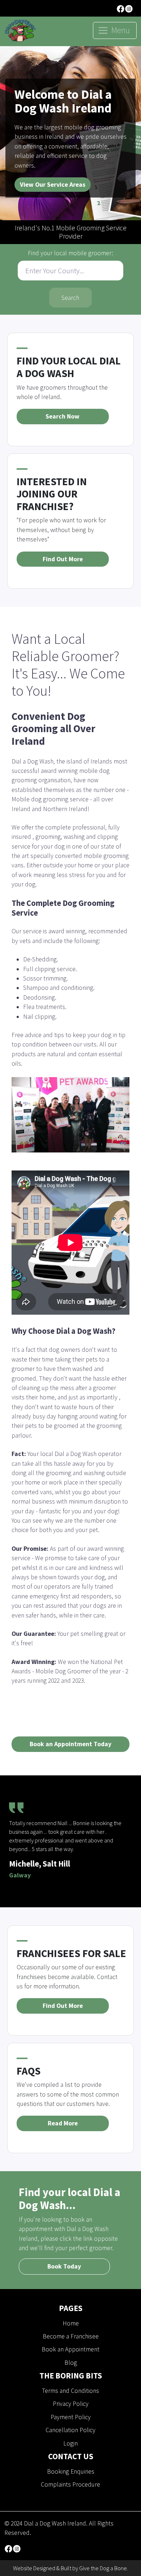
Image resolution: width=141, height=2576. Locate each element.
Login (70, 2443)
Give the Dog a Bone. (104, 2568)
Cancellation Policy (70, 2430)
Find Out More (63, 559)
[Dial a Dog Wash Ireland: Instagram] (129, 8)
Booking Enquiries (71, 2471)
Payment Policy (71, 2417)
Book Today (64, 2266)
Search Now (63, 416)
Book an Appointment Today (70, 1744)
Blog (71, 2363)
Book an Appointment (70, 2349)
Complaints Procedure (70, 2484)
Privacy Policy (71, 2404)
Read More (63, 2123)
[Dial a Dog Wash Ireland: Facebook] (121, 8)
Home (71, 2323)
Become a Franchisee (71, 2336)
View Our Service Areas (53, 185)
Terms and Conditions (70, 2391)
